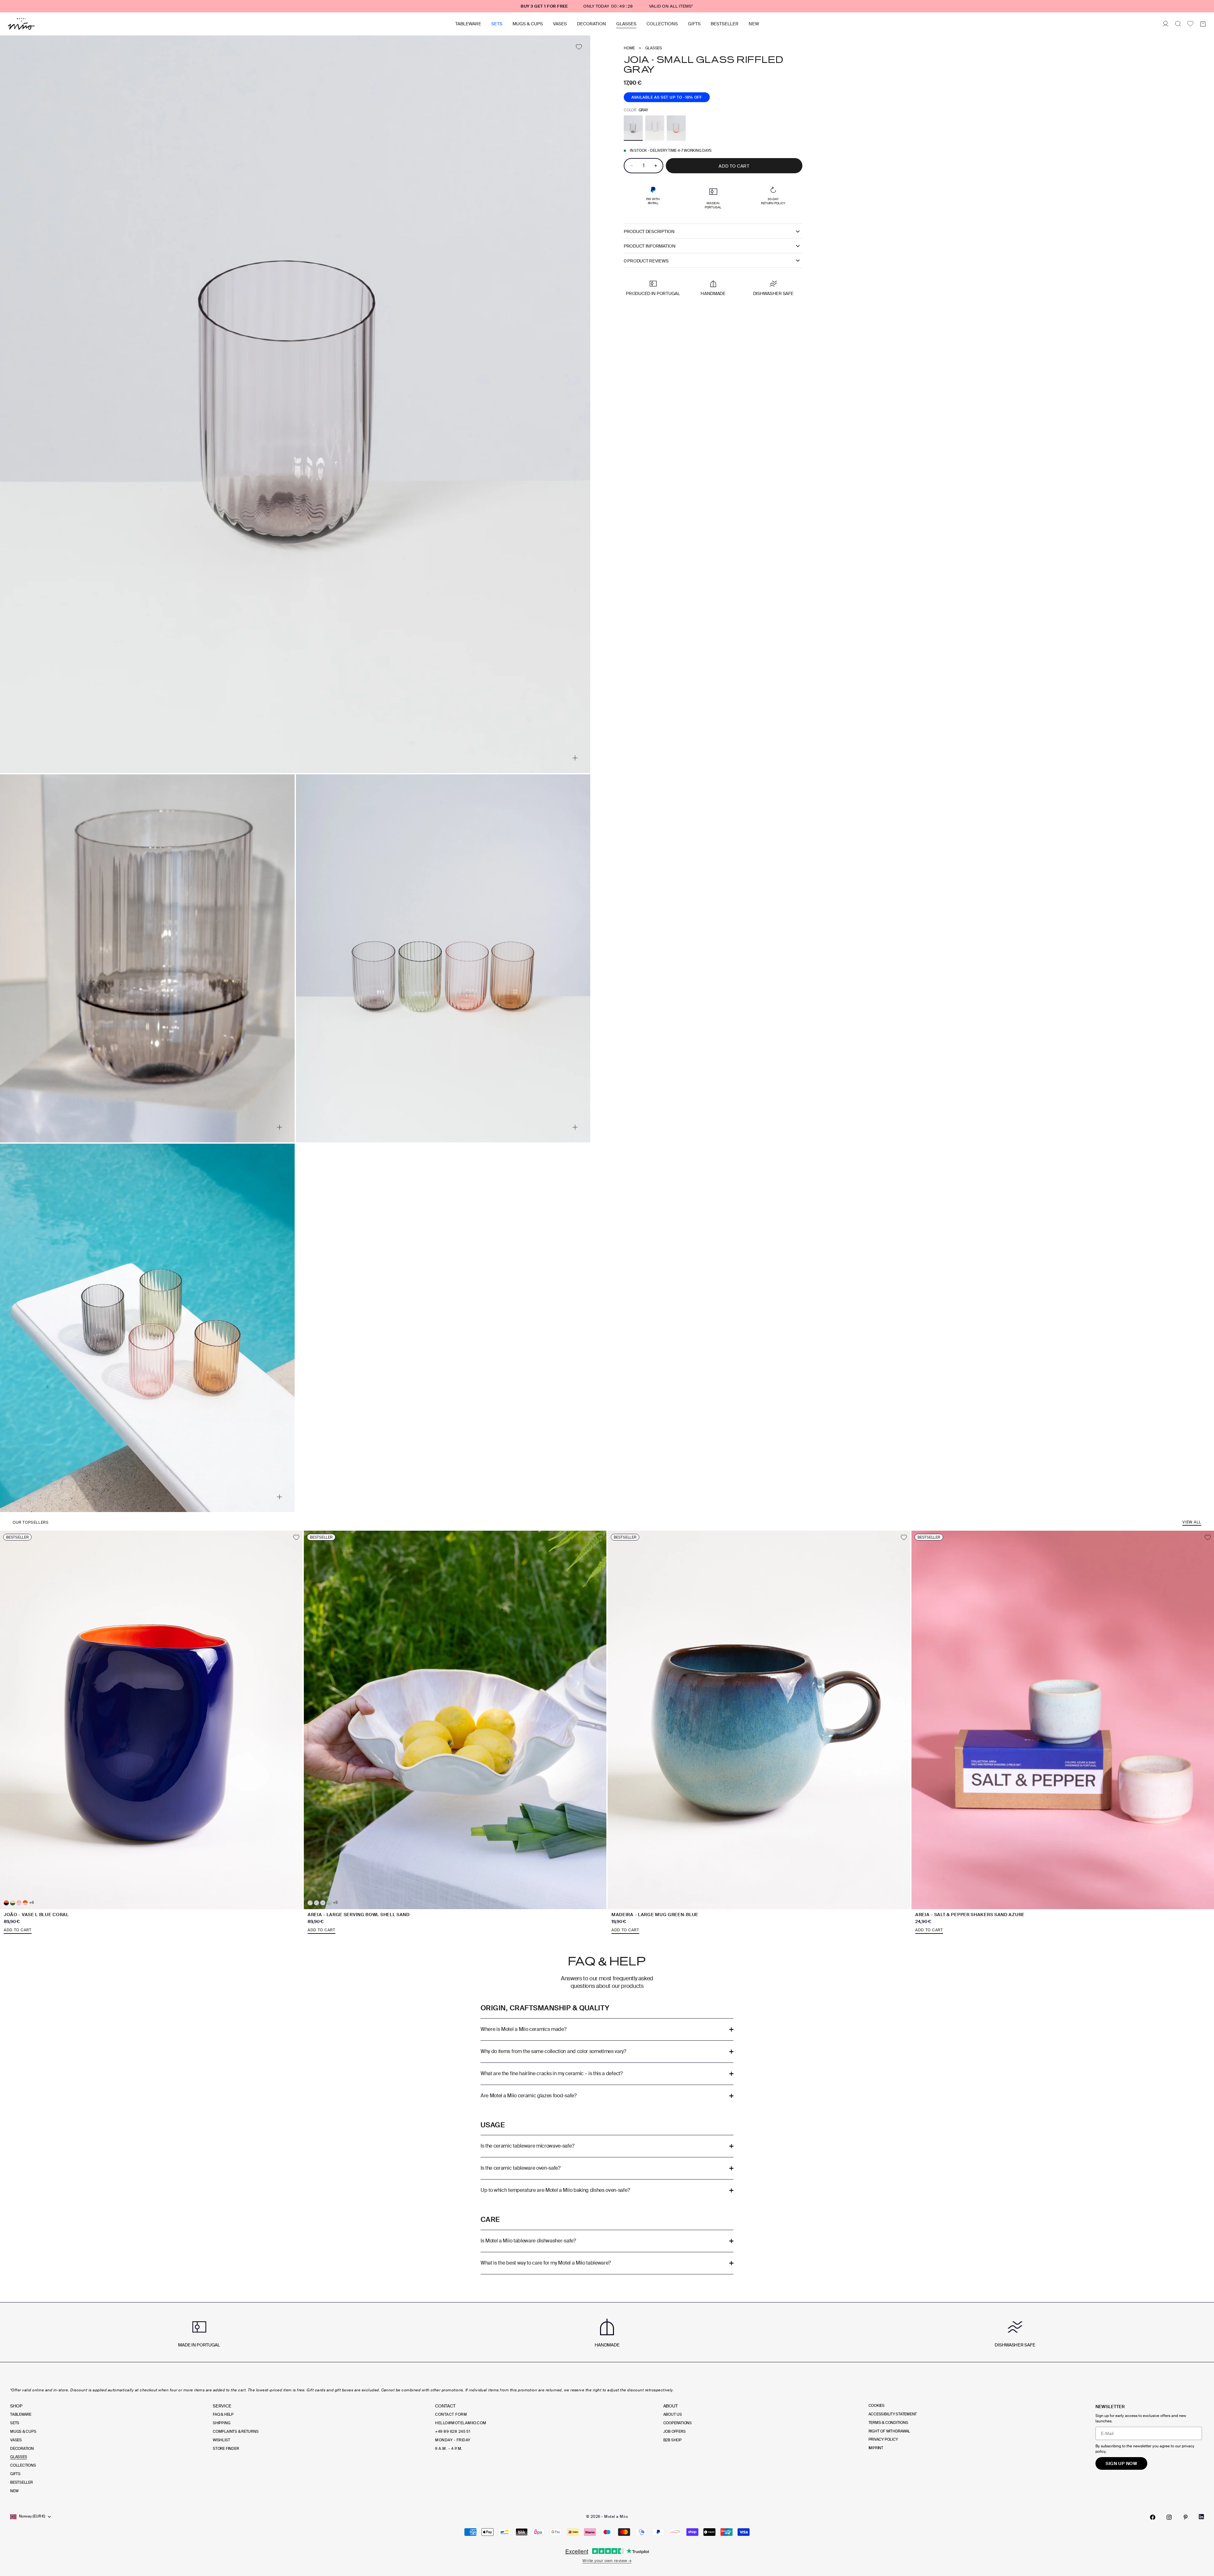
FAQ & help (223, 2414)
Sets (497, 24)
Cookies (877, 2406)
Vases (560, 24)
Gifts (694, 24)
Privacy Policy (883, 2439)
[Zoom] (575, 758)
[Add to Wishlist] (579, 47)
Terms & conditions (888, 2423)
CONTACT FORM (451, 2414)
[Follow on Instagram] (1169, 2517)
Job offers (674, 2432)
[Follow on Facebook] (1153, 2517)
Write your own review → (607, 2561)
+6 (31, 1903)
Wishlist (221, 2440)
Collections (662, 24)
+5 (335, 1903)
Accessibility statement (893, 2414)
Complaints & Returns (236, 2432)
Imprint (876, 2448)
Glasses (626, 24)
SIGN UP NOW (1121, 2463)
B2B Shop (672, 2440)
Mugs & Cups (528, 24)
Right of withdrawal (889, 2431)
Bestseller (725, 24)
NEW (754, 24)
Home (629, 48)
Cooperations (678, 2423)
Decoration (592, 24)
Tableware (468, 24)
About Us (673, 2414)
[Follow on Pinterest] (1186, 2517)
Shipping (221, 2423)
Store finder (226, 2449)
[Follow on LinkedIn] (1201, 2517)
